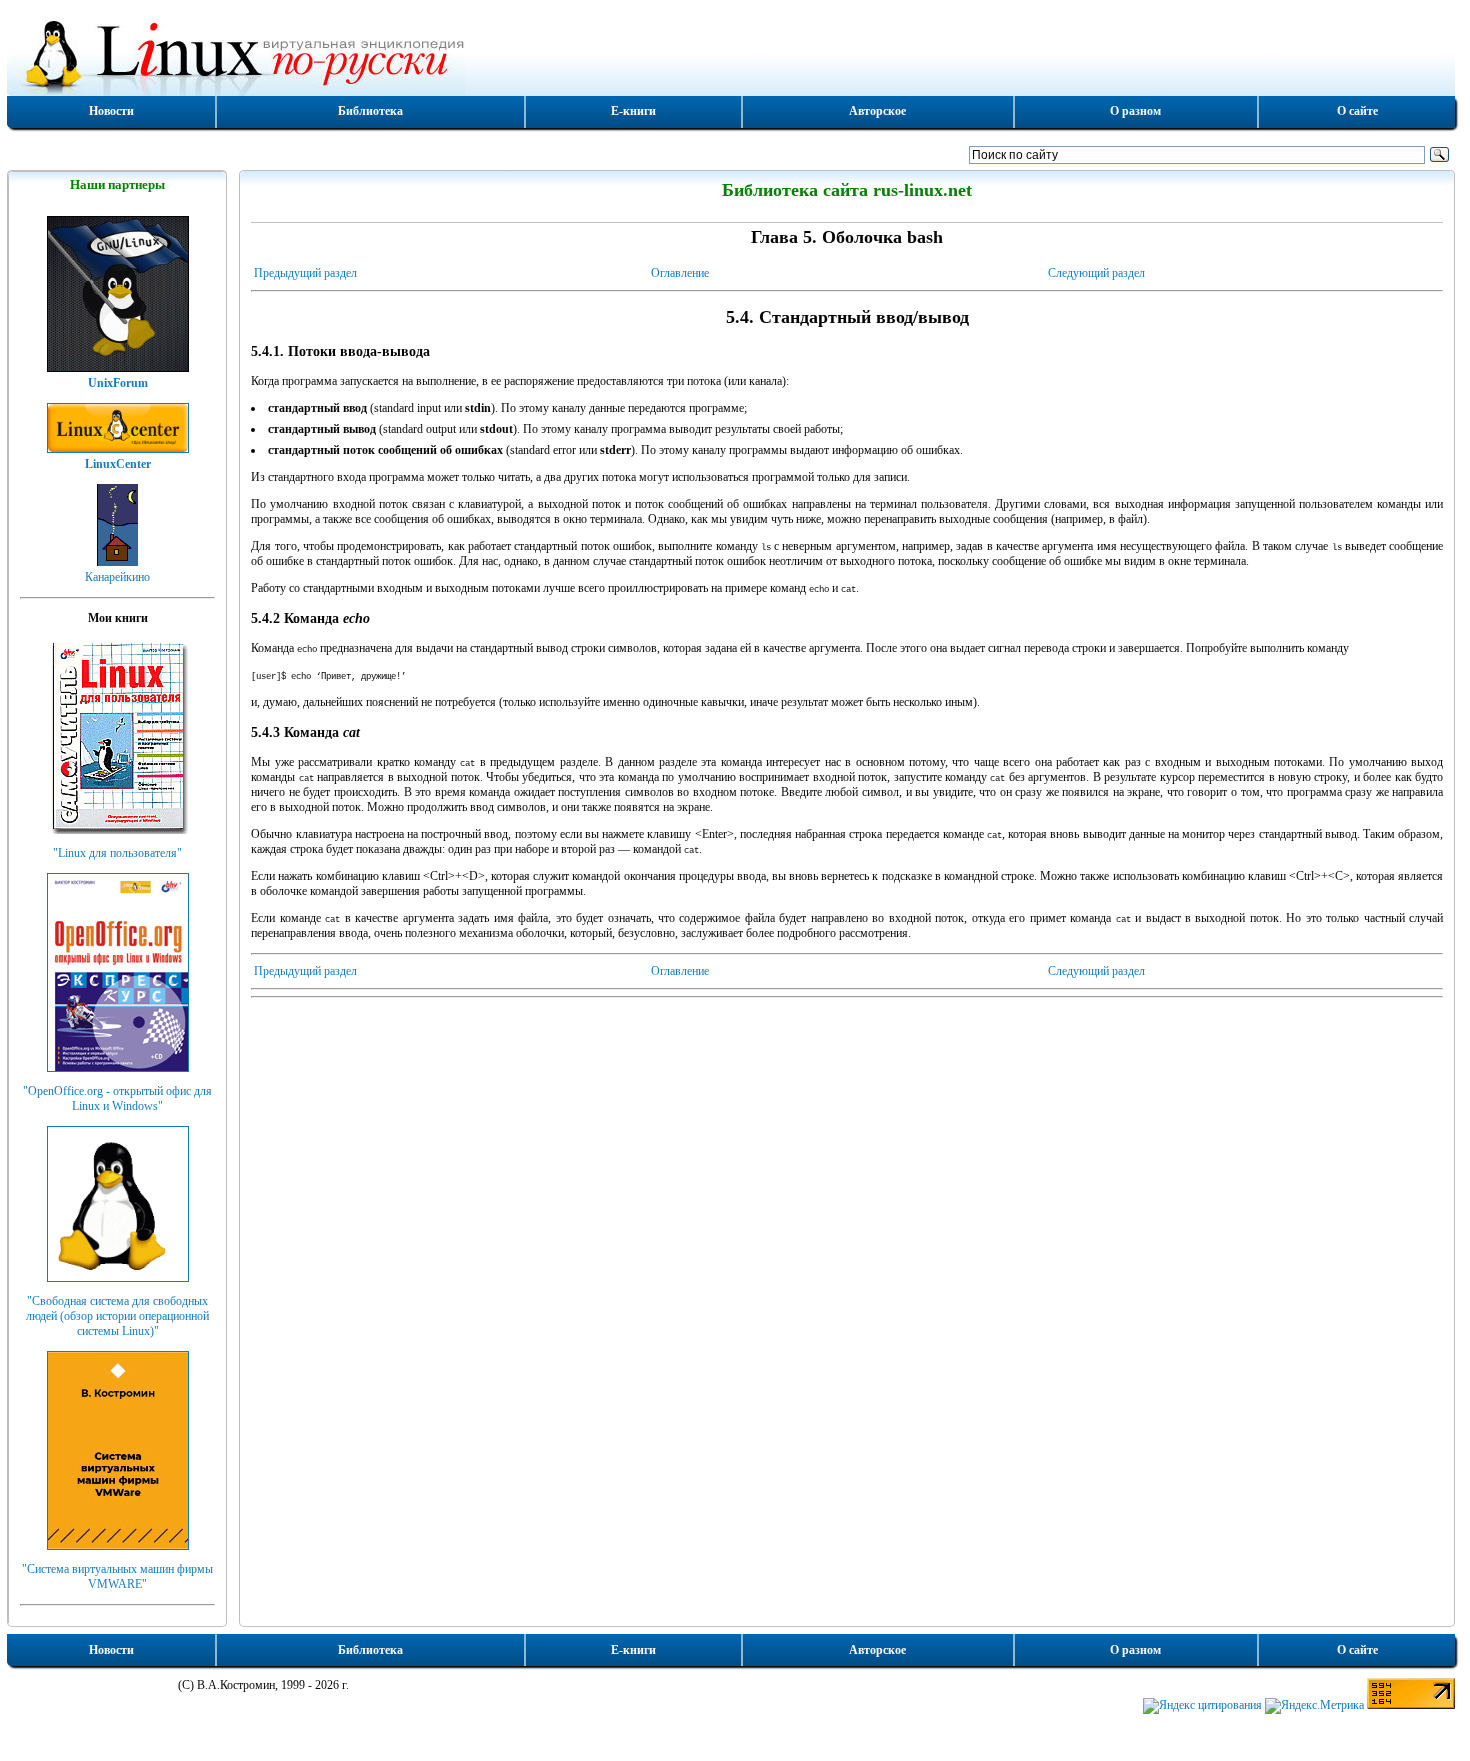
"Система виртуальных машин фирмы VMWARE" (117, 1576)
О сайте (1357, 111)
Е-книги (633, 111)
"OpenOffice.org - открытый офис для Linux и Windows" (117, 1098)
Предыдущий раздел (305, 273)
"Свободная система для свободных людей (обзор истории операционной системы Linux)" (117, 1316)
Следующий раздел (1096, 273)
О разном (1135, 111)
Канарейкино (117, 577)
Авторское (877, 111)
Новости (111, 111)
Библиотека (370, 111)
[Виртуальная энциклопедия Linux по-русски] (731, 54)
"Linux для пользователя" (117, 853)
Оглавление (680, 273)
